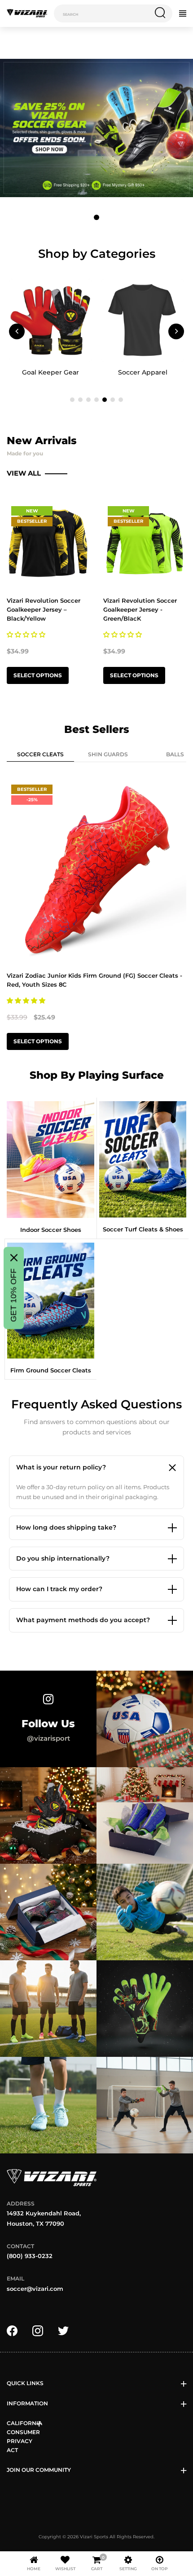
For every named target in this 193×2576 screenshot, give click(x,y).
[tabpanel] (96, 917)
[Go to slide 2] (80, 400)
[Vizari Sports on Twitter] (63, 2330)
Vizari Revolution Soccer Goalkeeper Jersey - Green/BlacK (140, 609)
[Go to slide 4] (96, 400)
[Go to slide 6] (113, 400)
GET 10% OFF (13, 1295)
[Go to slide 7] (121, 400)
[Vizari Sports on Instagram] (38, 2330)
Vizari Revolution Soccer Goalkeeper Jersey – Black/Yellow (44, 609)
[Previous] (17, 331)
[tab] (40, 756)
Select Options (38, 675)
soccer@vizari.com (35, 2289)
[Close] (14, 1258)
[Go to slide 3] (88, 400)
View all (25, 473)
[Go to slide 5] (105, 400)
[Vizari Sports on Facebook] (12, 2330)
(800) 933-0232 (30, 2256)
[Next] (176, 331)
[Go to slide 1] (96, 217)
